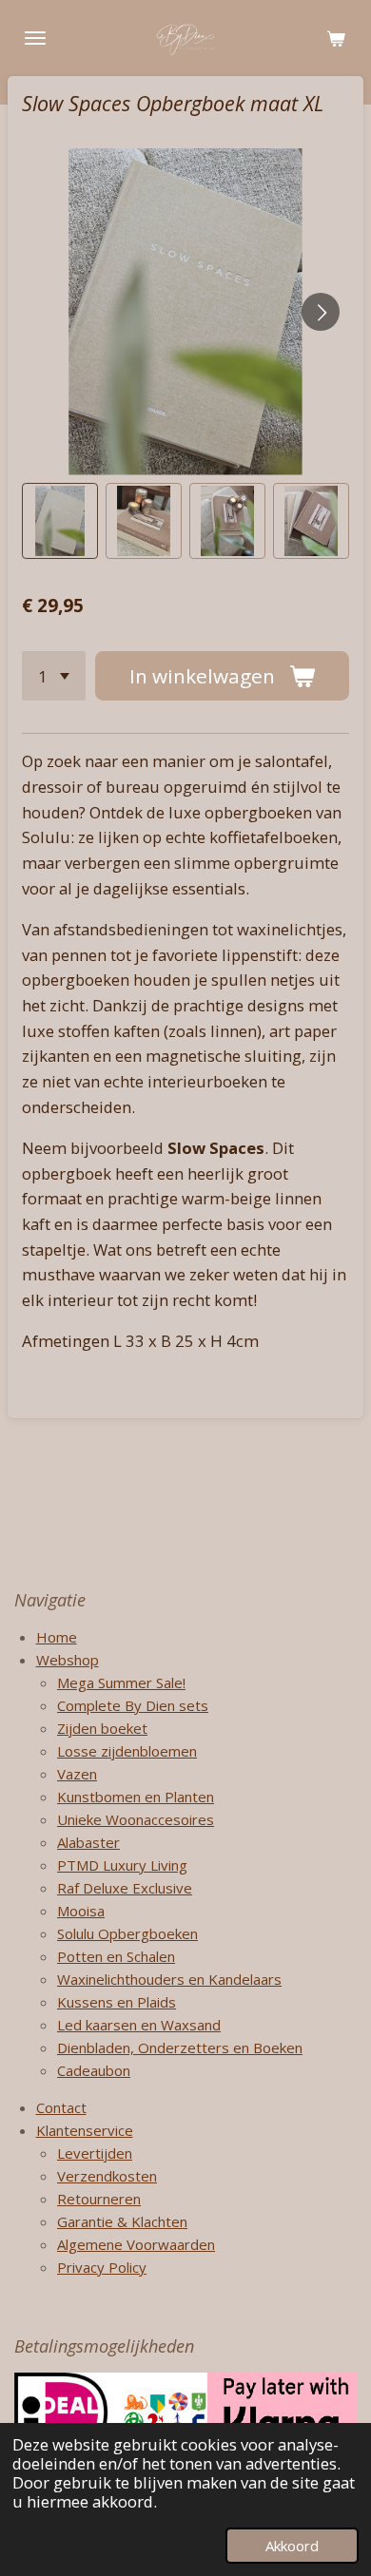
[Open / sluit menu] (35, 38)
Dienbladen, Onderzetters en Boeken (180, 2047)
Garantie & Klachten (122, 2221)
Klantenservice (85, 2130)
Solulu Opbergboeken (127, 1933)
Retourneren (99, 2199)
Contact (61, 2107)
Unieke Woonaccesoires (136, 1819)
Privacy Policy (102, 2267)
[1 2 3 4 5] (54, 676)
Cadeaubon (94, 2070)
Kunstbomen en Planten (136, 1797)
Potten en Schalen (116, 1956)
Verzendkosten (107, 2176)
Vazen (77, 1774)
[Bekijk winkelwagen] (336, 38)
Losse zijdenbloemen (127, 1751)
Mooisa (81, 1911)
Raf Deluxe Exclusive (125, 1888)
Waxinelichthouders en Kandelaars (169, 1979)
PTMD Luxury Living (122, 1865)
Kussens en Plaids (117, 2002)
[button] (60, 521)
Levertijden (95, 2153)
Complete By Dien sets (133, 1705)
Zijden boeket (102, 1728)
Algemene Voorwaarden (136, 2244)
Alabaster (88, 1842)
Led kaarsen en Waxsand (139, 2025)
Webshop (68, 1660)
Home (57, 1637)
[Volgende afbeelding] (321, 312)
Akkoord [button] (292, 2546)
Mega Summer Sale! (121, 1682)
